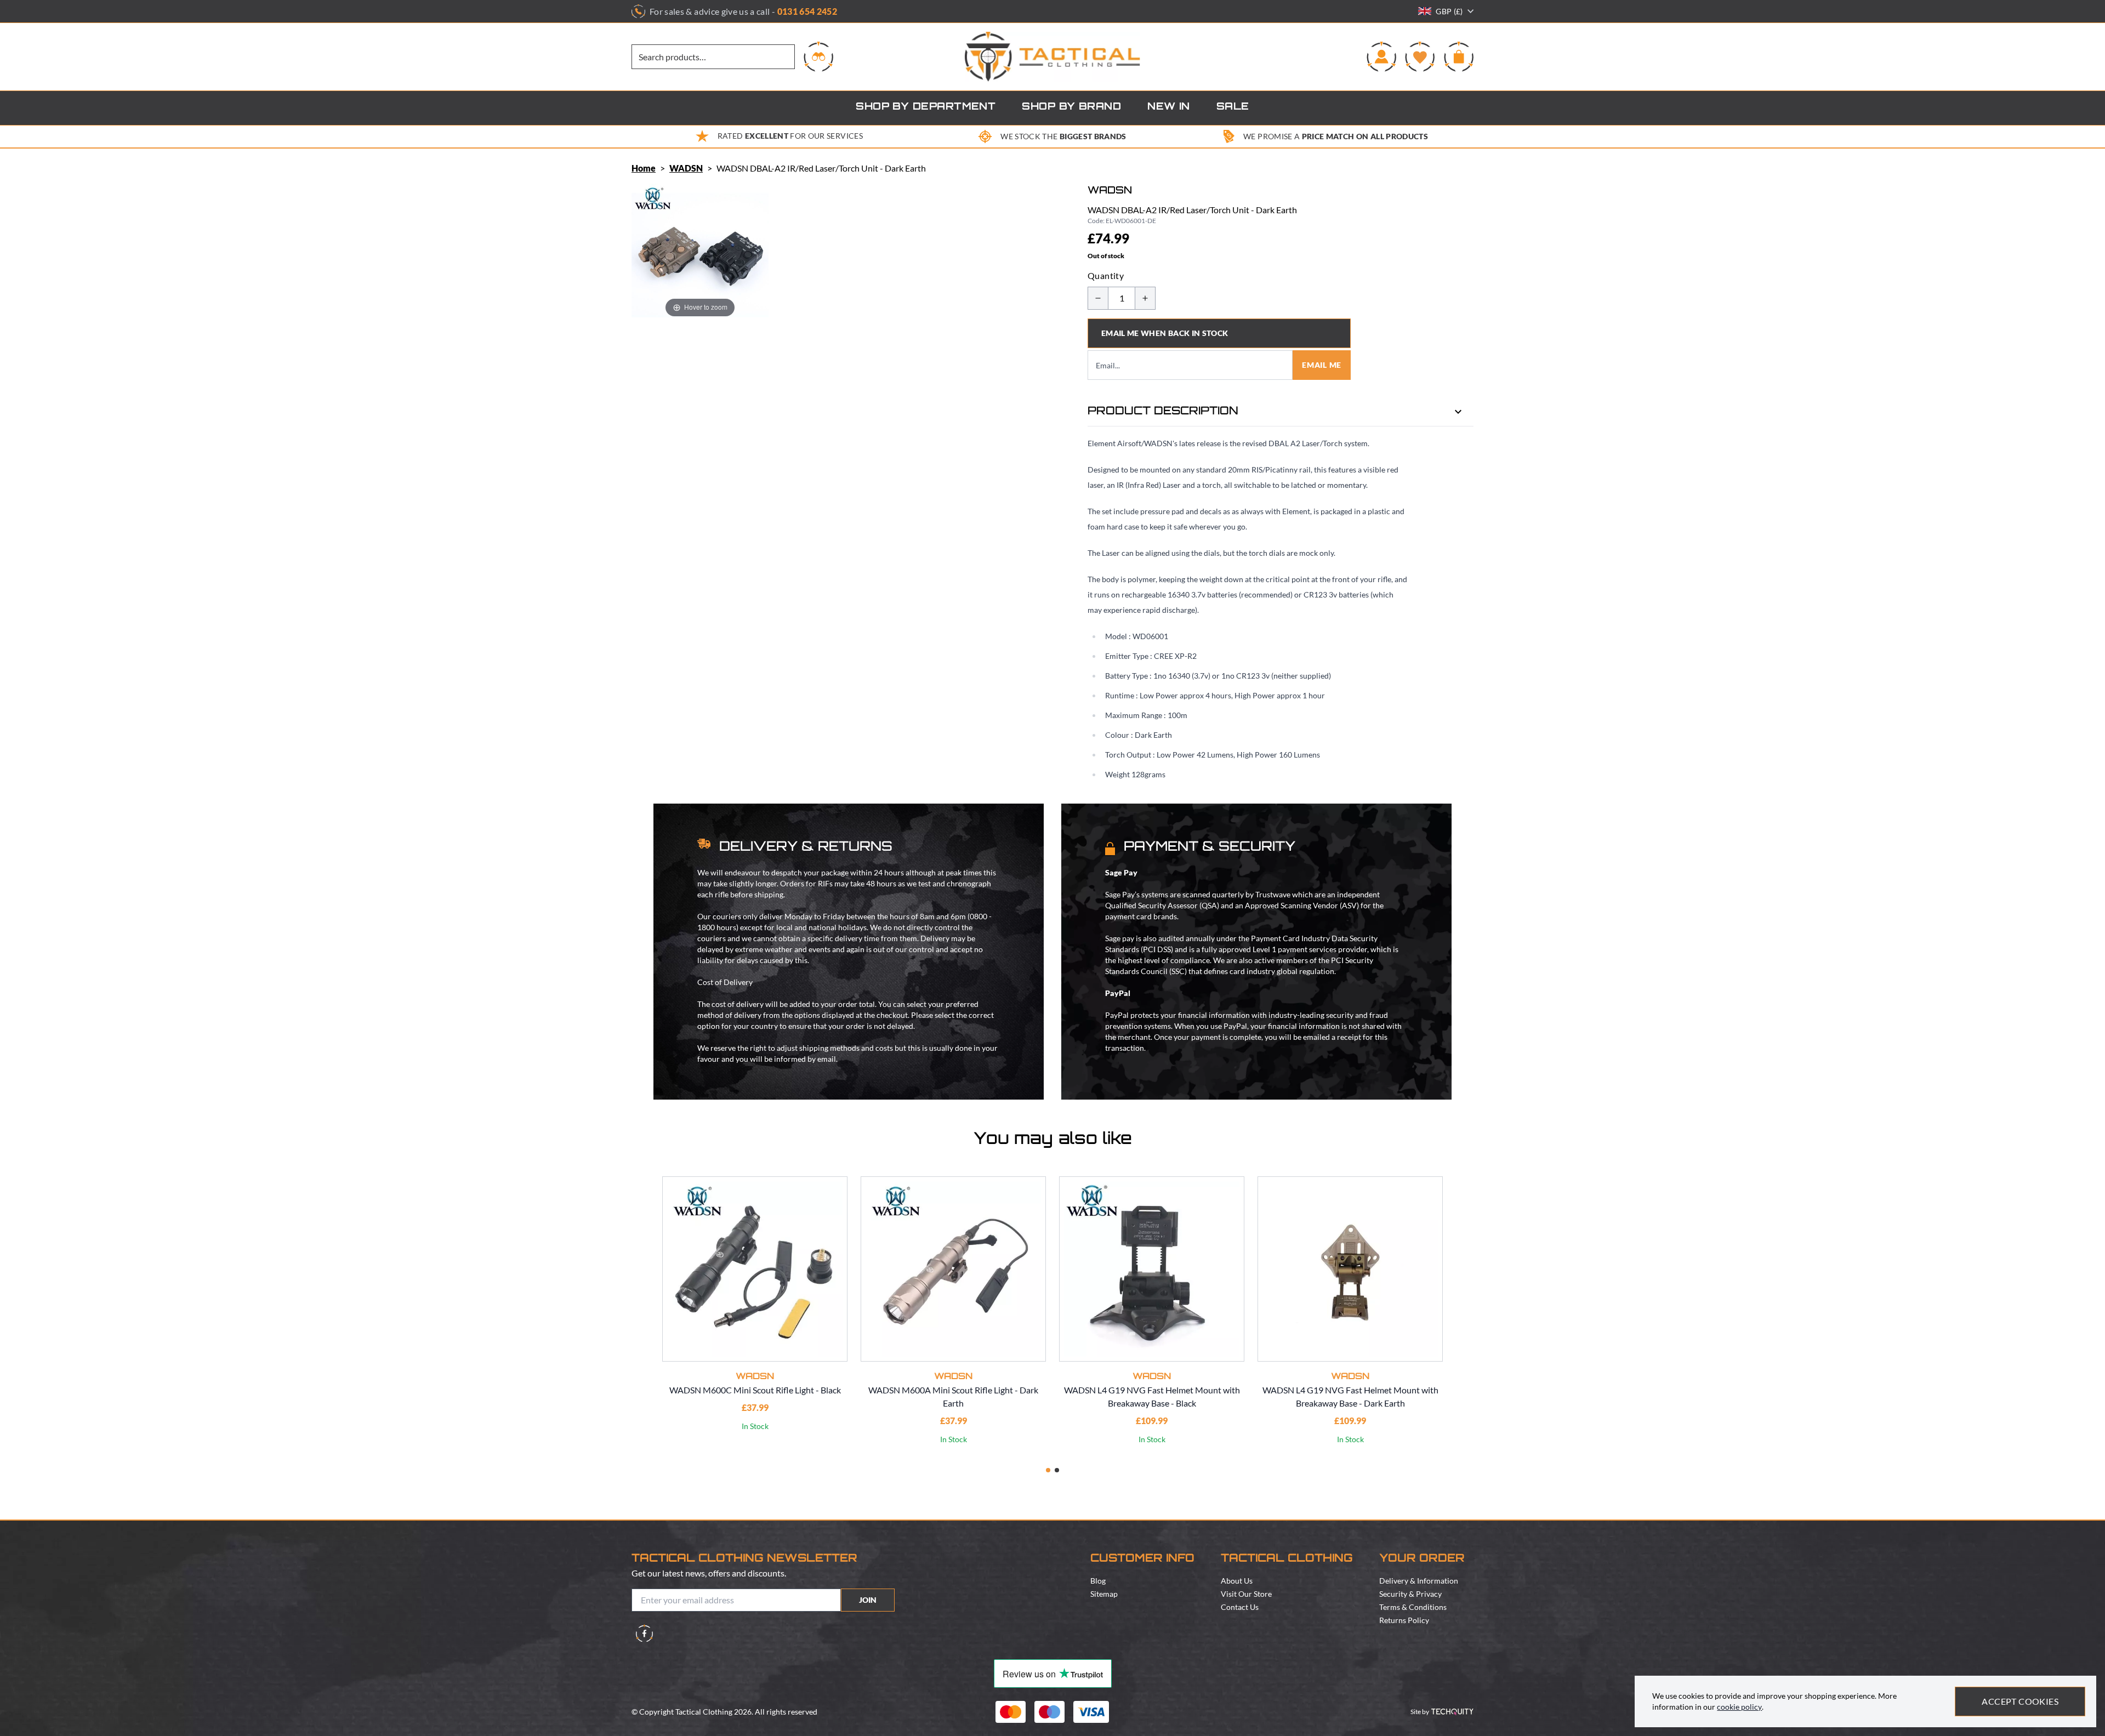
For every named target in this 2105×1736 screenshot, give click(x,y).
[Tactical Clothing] (1052, 57)
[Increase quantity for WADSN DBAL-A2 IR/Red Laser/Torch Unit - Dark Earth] (1145, 298)
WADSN (686, 168)
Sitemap (1104, 1594)
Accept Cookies (2020, 1701)
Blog (1098, 1581)
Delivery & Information (1419, 1581)
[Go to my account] (1381, 56)
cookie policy (1739, 1707)
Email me (1322, 365)
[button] (1048, 1470)
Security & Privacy (1410, 1594)
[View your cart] (1459, 56)
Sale (1233, 107)
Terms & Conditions (1413, 1607)
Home (644, 168)
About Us (1237, 1581)
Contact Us (1240, 1607)
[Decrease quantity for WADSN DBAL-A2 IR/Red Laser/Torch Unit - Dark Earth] (1098, 298)
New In (1169, 107)
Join (868, 1600)
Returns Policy (1404, 1620)
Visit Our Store (1246, 1594)
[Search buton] (818, 56)
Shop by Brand (1071, 107)
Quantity (1106, 275)
